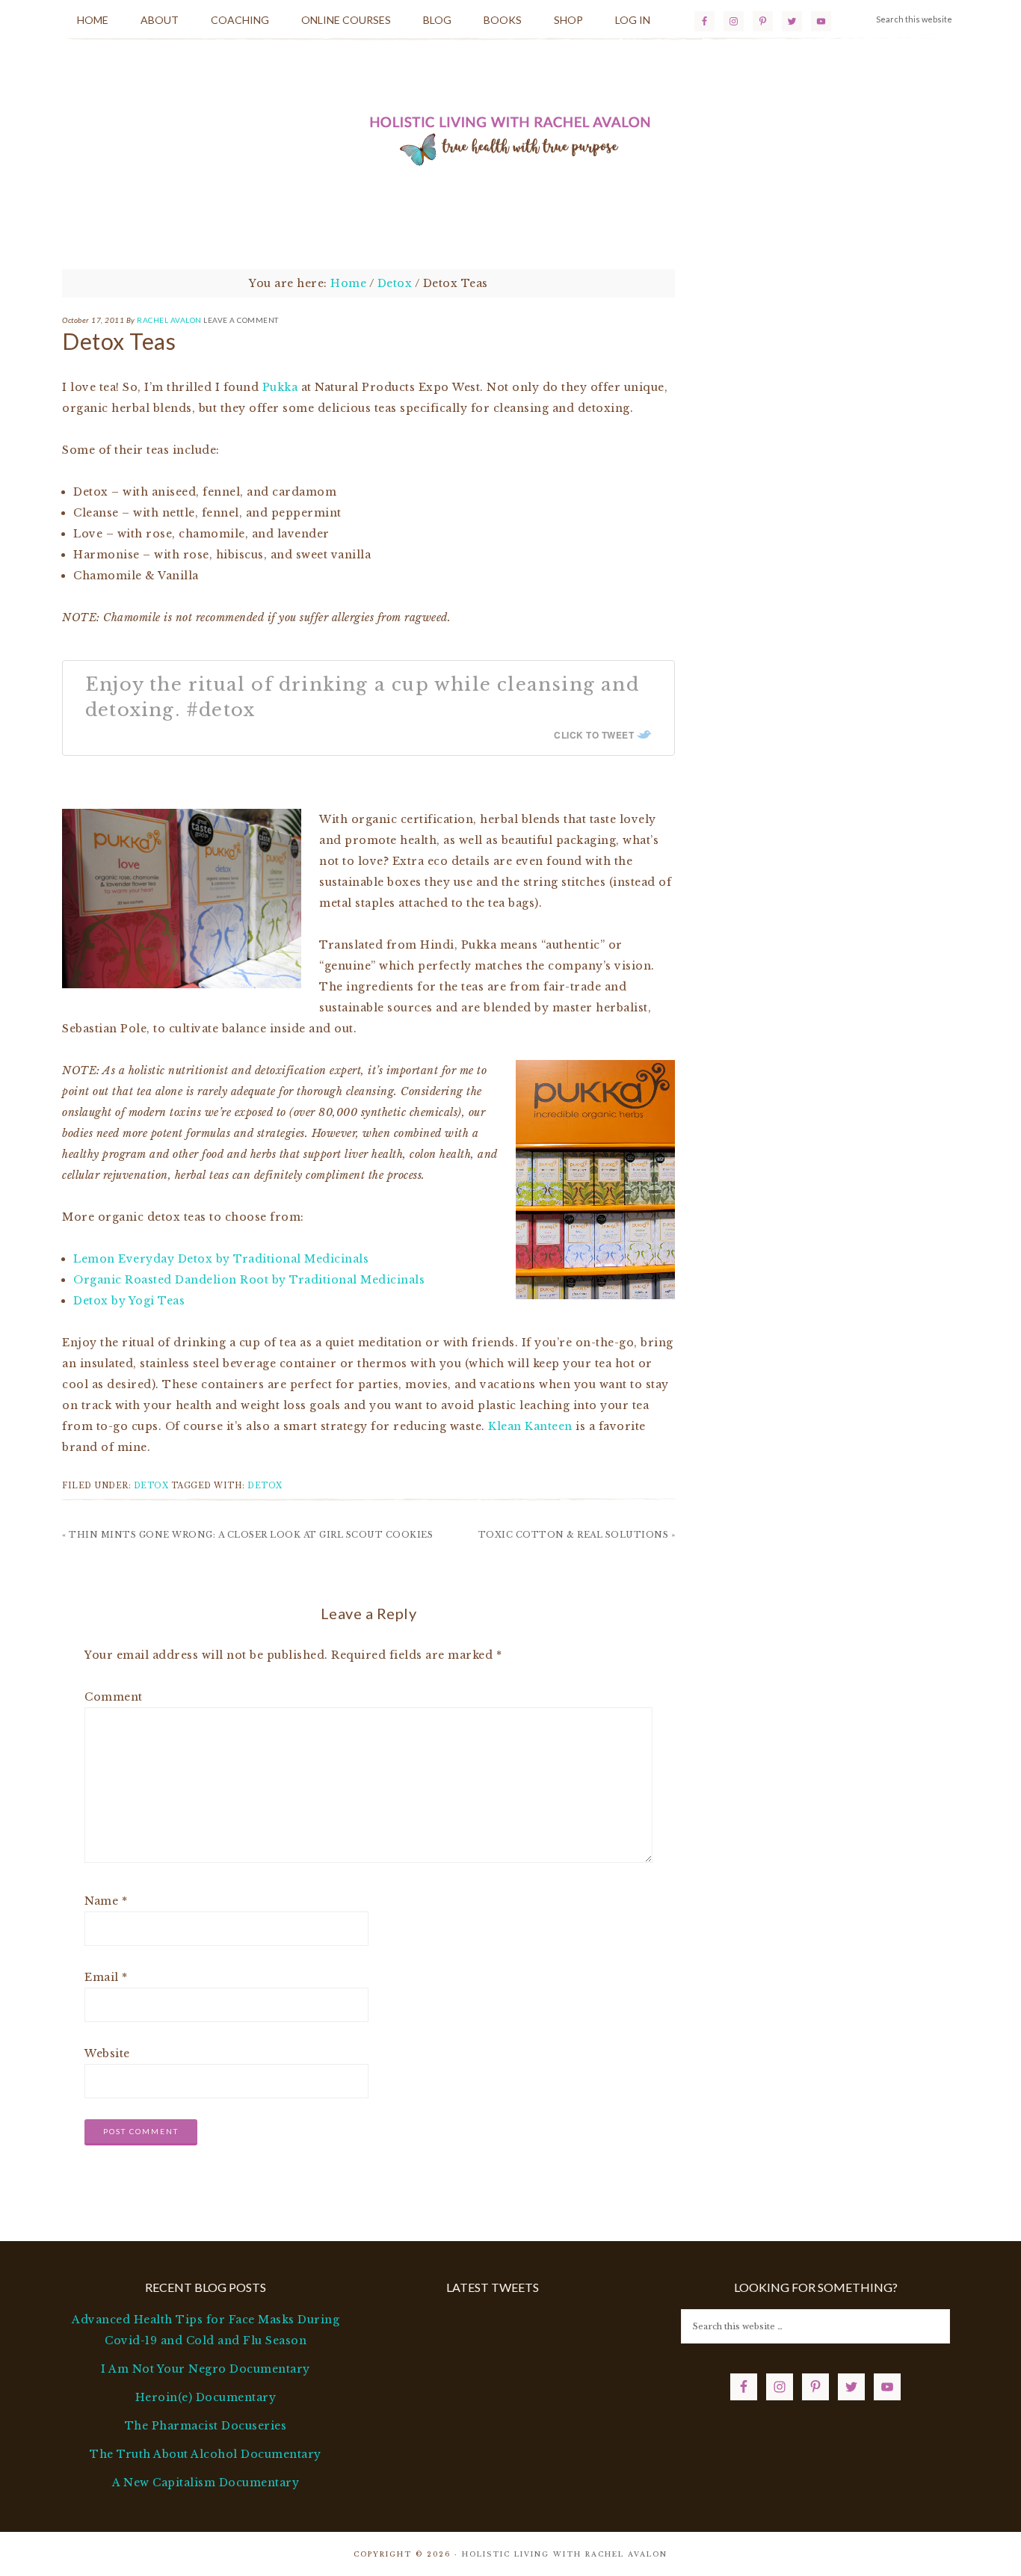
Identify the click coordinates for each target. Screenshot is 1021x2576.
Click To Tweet (594, 735)
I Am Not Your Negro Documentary (206, 2369)
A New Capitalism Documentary (206, 2483)
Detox (151, 1486)
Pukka (280, 387)
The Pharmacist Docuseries (206, 2426)
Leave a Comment (241, 320)
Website (107, 2053)
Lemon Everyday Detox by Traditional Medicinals (221, 1259)
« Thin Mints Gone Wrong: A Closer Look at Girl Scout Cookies (247, 1535)
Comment (114, 1697)
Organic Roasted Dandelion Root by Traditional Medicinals (249, 1280)
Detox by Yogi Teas (129, 1301)
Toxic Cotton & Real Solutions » (577, 1535)
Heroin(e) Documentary (206, 2397)
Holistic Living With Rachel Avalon (510, 138)
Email (106, 1977)
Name (106, 1901)
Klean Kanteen (530, 1426)
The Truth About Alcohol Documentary (206, 2454)
